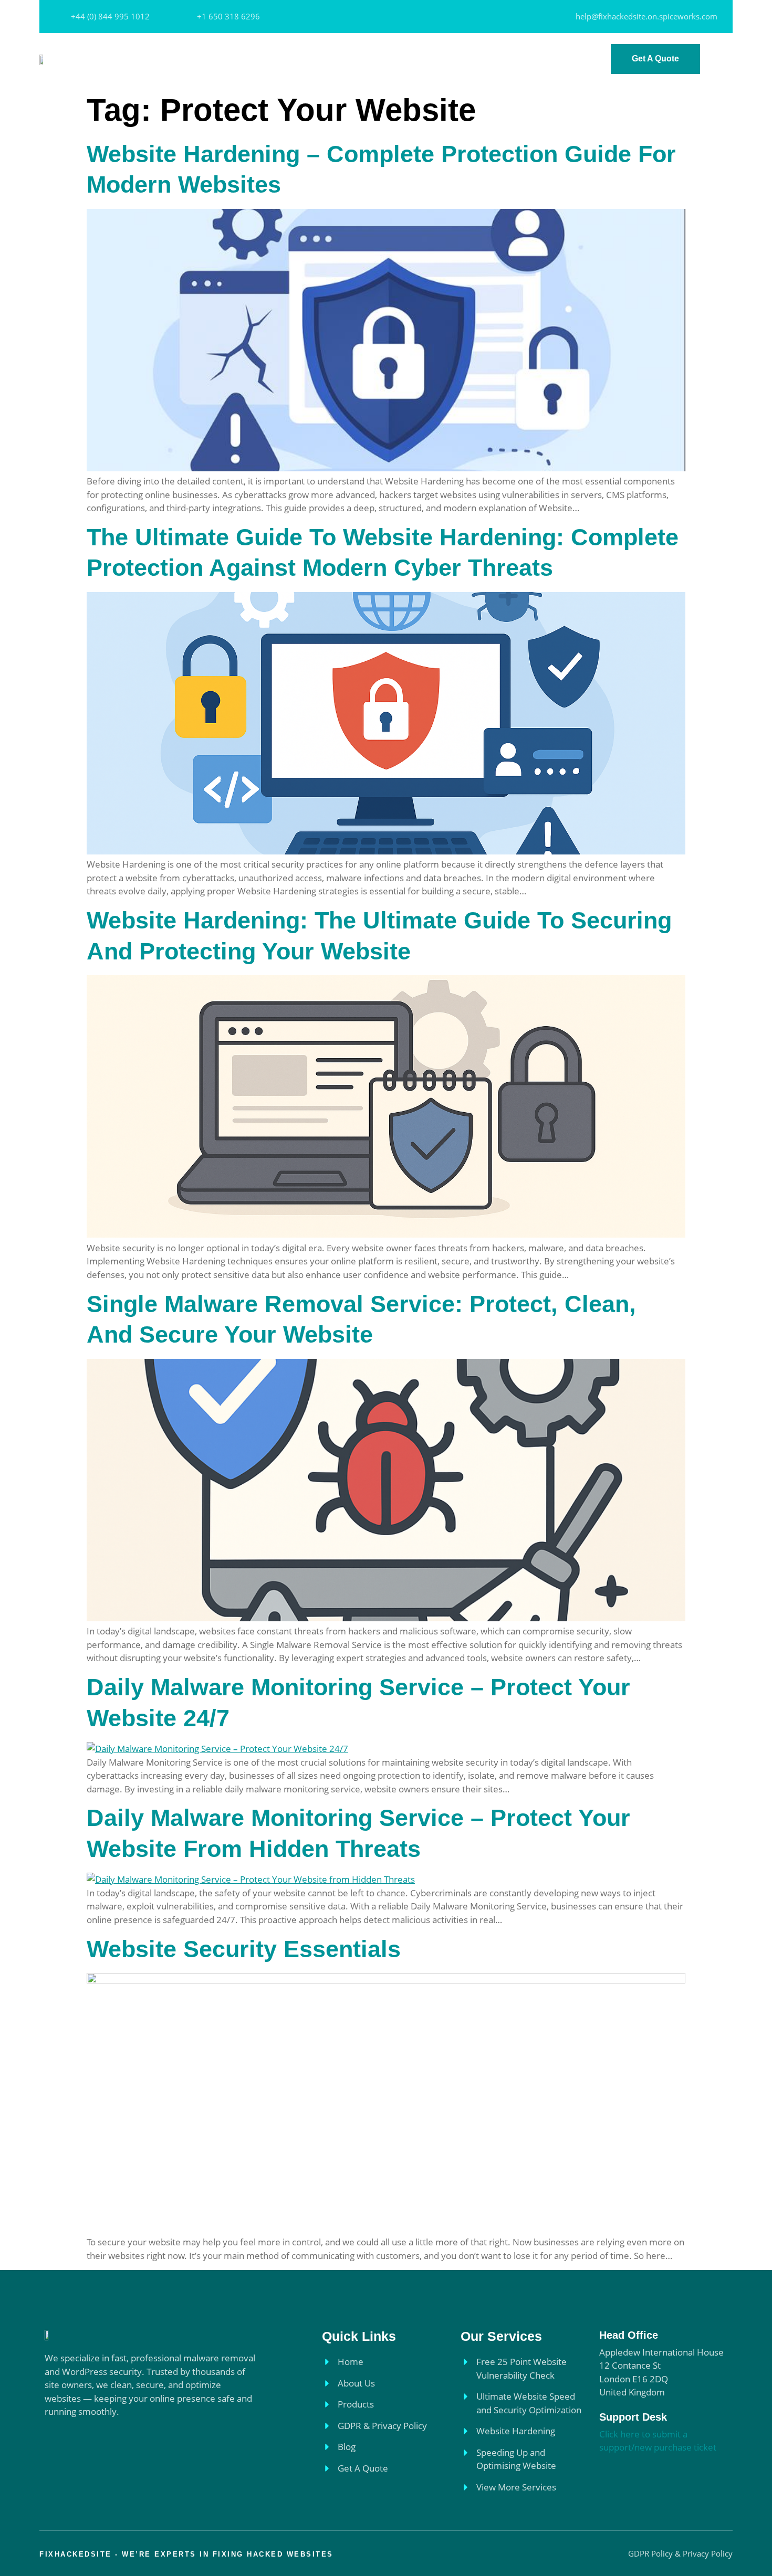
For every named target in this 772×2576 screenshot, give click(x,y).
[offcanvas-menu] (722, 60)
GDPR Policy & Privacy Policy (439, 59)
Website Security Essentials (244, 1949)
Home (246, 59)
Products (346, 59)
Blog (524, 59)
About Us (293, 59)
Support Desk (633, 2417)
